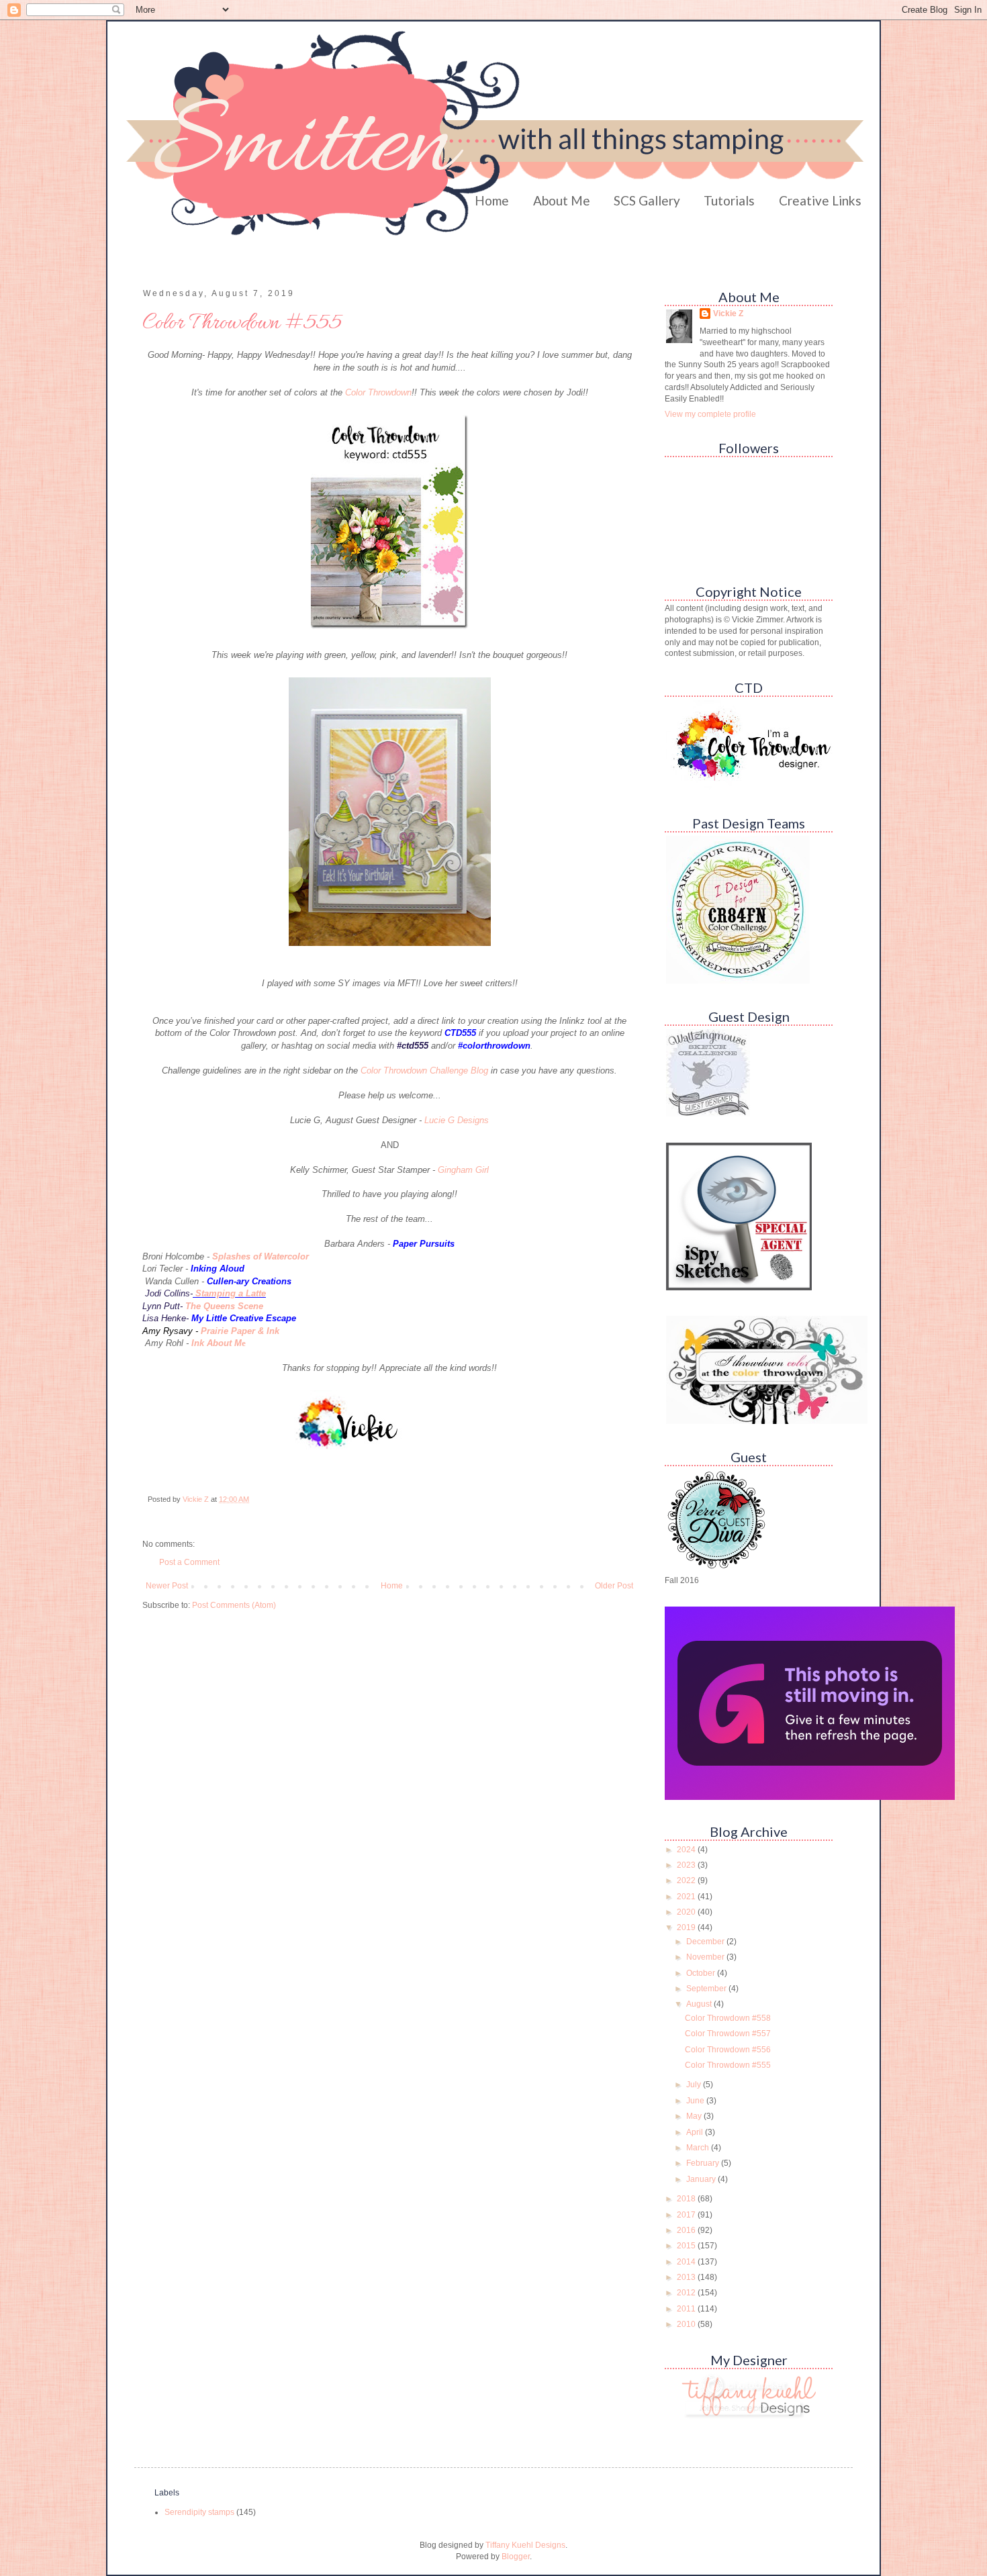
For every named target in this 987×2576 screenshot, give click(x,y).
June (696, 2101)
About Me (562, 200)
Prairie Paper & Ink (240, 1331)
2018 (687, 2199)
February (704, 2163)
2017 (687, 2215)
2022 (687, 1880)
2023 (687, 1865)
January (702, 2179)
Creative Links (820, 200)
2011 (687, 2309)
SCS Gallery (647, 200)
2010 (687, 2324)
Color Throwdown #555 (728, 2065)
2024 (687, 1850)
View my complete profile (710, 414)
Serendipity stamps (199, 2512)
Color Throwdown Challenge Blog (424, 1070)
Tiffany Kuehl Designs (525, 2545)
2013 (687, 2277)
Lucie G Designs (457, 1120)
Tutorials (729, 200)
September (707, 1989)
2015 (687, 2246)
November (706, 1957)
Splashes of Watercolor (261, 1256)
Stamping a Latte (231, 1293)
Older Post (614, 1586)
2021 (687, 1897)
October (702, 1973)
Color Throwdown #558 (728, 2018)
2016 (687, 2230)
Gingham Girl (463, 1170)
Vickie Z (728, 314)
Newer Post (167, 1586)
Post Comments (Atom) (234, 1605)
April (696, 2132)
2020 (687, 1912)
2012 (687, 2293)
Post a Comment (189, 1562)
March (699, 2148)
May (695, 2116)
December (706, 1942)
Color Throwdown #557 (728, 2034)
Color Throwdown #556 (728, 2050)
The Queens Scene (224, 1306)
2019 (687, 1927)
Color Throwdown (378, 392)
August (700, 2004)
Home (492, 200)
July (695, 2085)
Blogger (516, 2557)
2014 (687, 2262)
